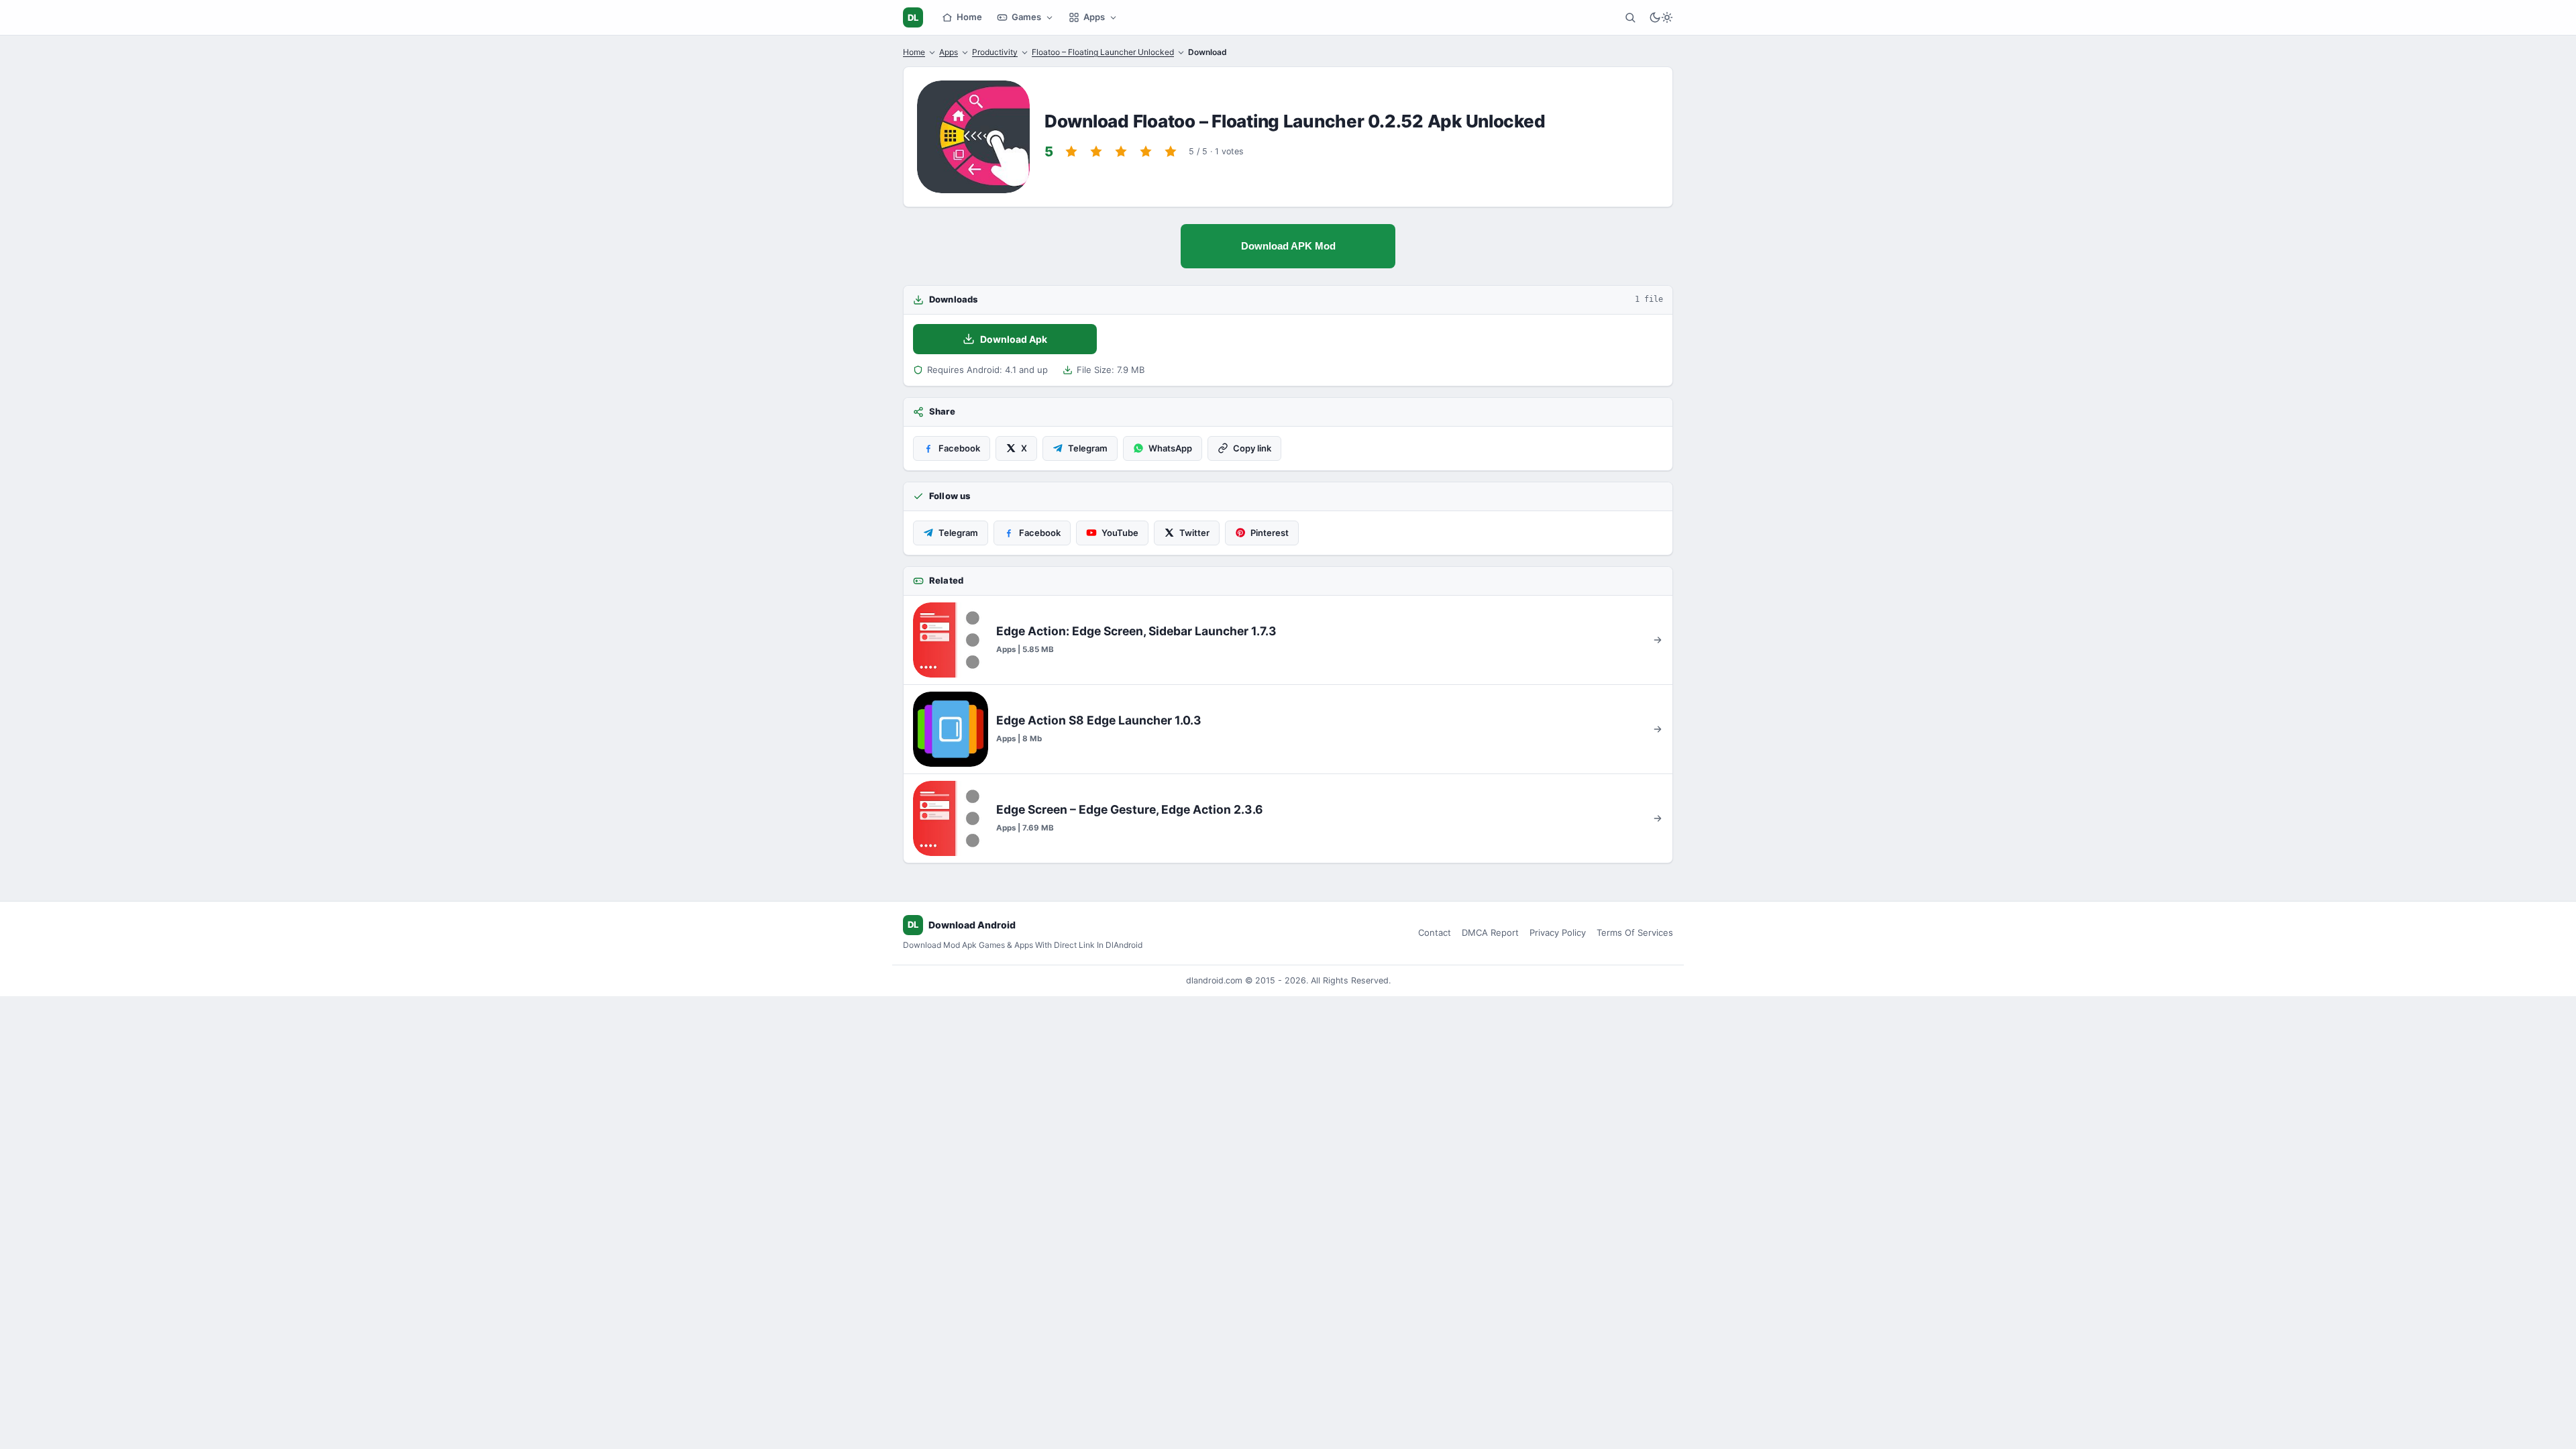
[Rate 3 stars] (1121, 152)
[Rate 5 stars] (1171, 152)
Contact (1435, 932)
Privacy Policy (1558, 932)
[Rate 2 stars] (1096, 152)
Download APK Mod (1288, 246)
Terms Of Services (1635, 932)
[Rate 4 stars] (1146, 152)
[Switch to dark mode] (1661, 17)
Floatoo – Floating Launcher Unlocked (1103, 52)
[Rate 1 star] (1071, 152)
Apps (1094, 17)
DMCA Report (1490, 932)
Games (1026, 17)
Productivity (995, 52)
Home (969, 17)
